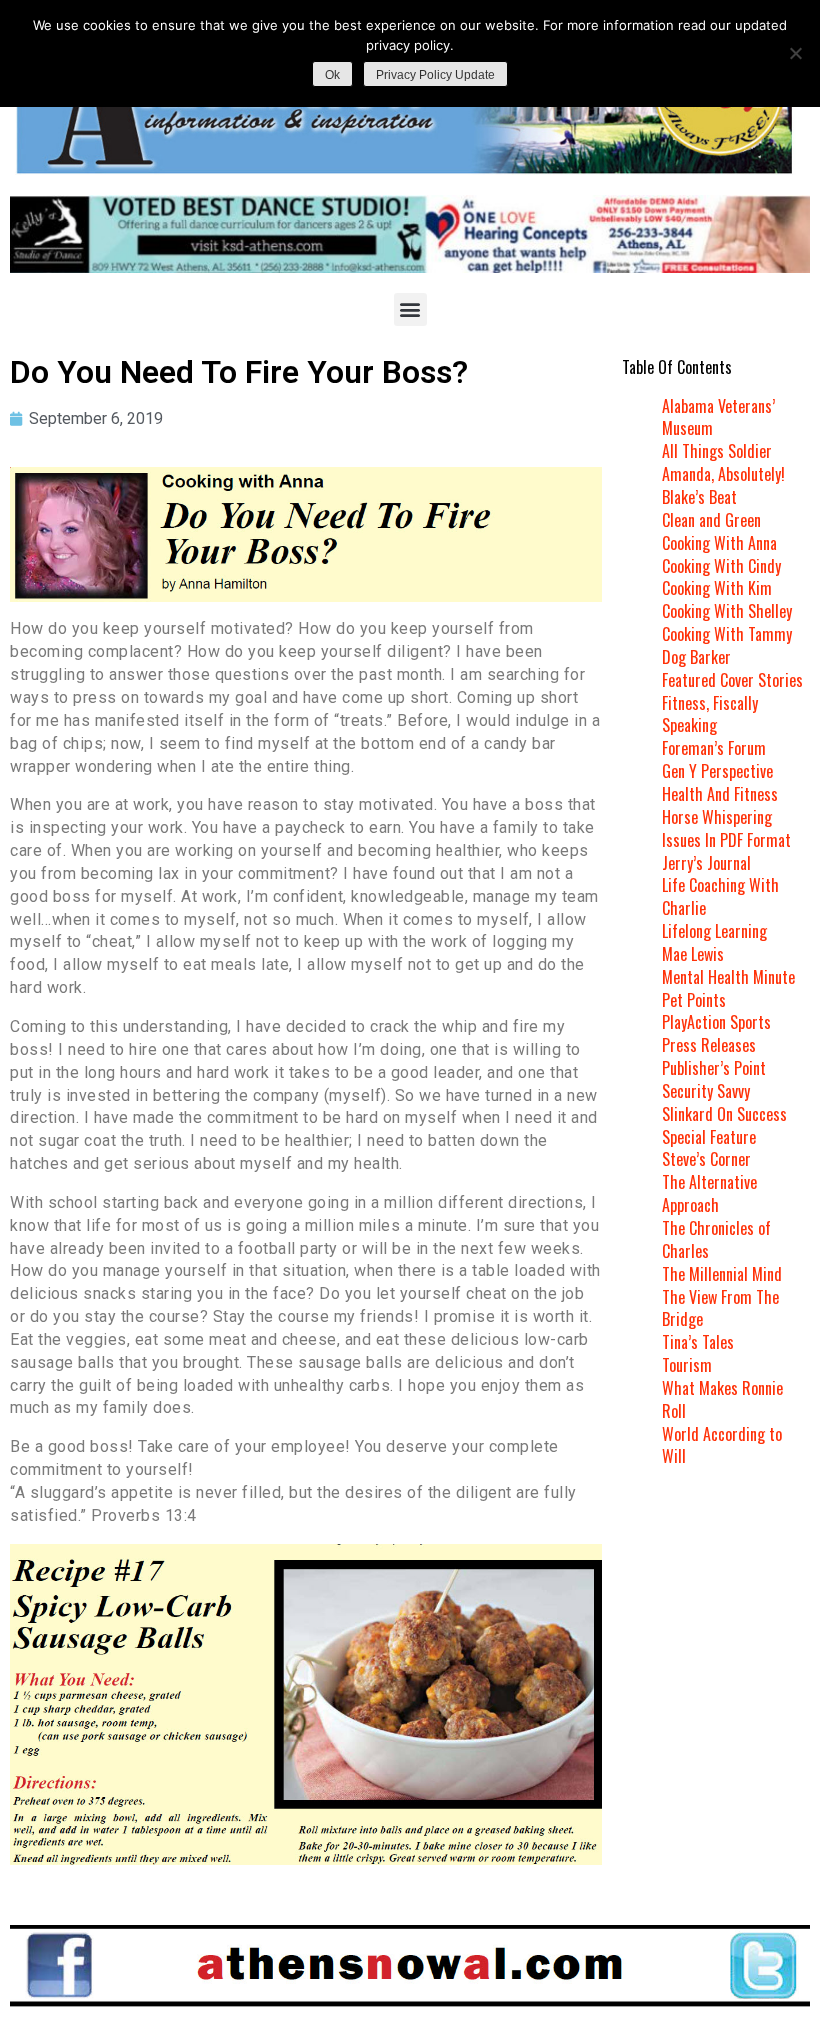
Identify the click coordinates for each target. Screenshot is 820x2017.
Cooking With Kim (717, 588)
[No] (795, 53)
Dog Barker (696, 657)
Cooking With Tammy (727, 634)
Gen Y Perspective (717, 771)
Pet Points (694, 1000)
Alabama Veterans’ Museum (718, 417)
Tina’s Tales (698, 1342)
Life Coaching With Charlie (720, 896)
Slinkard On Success (724, 1114)
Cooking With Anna (719, 543)
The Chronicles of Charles (716, 1239)
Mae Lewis (693, 954)
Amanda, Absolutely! (723, 474)
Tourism (687, 1365)
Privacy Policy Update (435, 75)
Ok (332, 75)
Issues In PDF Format (726, 840)
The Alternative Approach (709, 1193)
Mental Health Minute (728, 977)
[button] (410, 309)
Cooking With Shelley (727, 611)
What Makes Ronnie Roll (722, 1399)
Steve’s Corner (706, 1159)
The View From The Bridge (720, 1308)
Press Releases (709, 1045)
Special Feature (709, 1137)
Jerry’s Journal (706, 863)
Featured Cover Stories (732, 680)
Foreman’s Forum (714, 748)
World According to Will (722, 1445)
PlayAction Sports (716, 1022)
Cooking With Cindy (721, 566)
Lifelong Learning (714, 931)
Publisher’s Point (714, 1068)
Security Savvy (706, 1091)
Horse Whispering (717, 817)
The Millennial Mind (722, 1274)
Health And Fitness (720, 794)
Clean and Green (711, 520)
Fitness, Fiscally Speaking (710, 714)
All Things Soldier (717, 451)
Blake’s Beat (699, 497)
